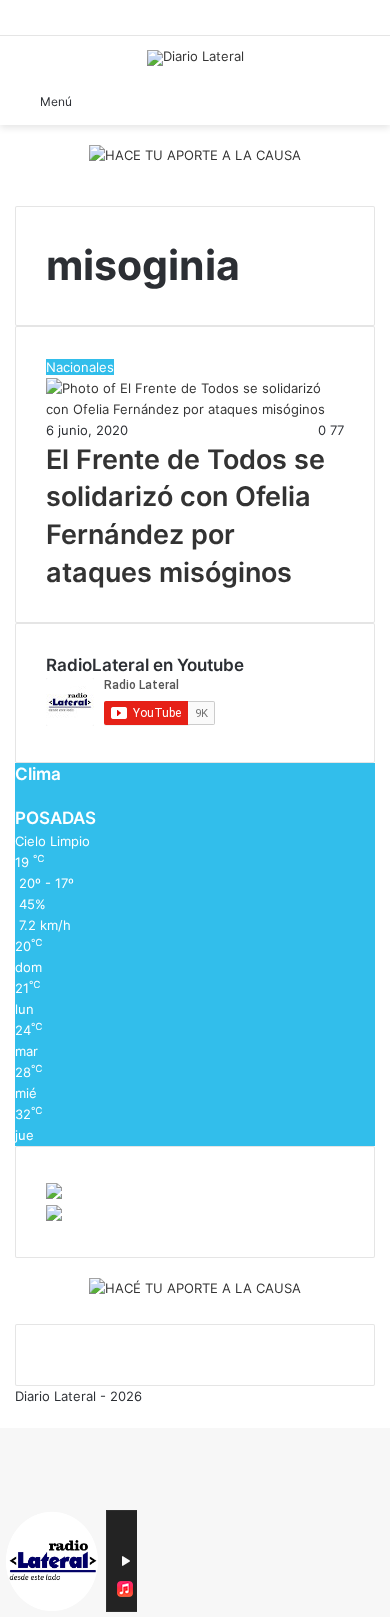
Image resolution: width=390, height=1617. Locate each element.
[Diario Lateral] (195, 58)
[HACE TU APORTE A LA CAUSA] (195, 157)
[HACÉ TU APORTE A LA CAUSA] (195, 1290)
